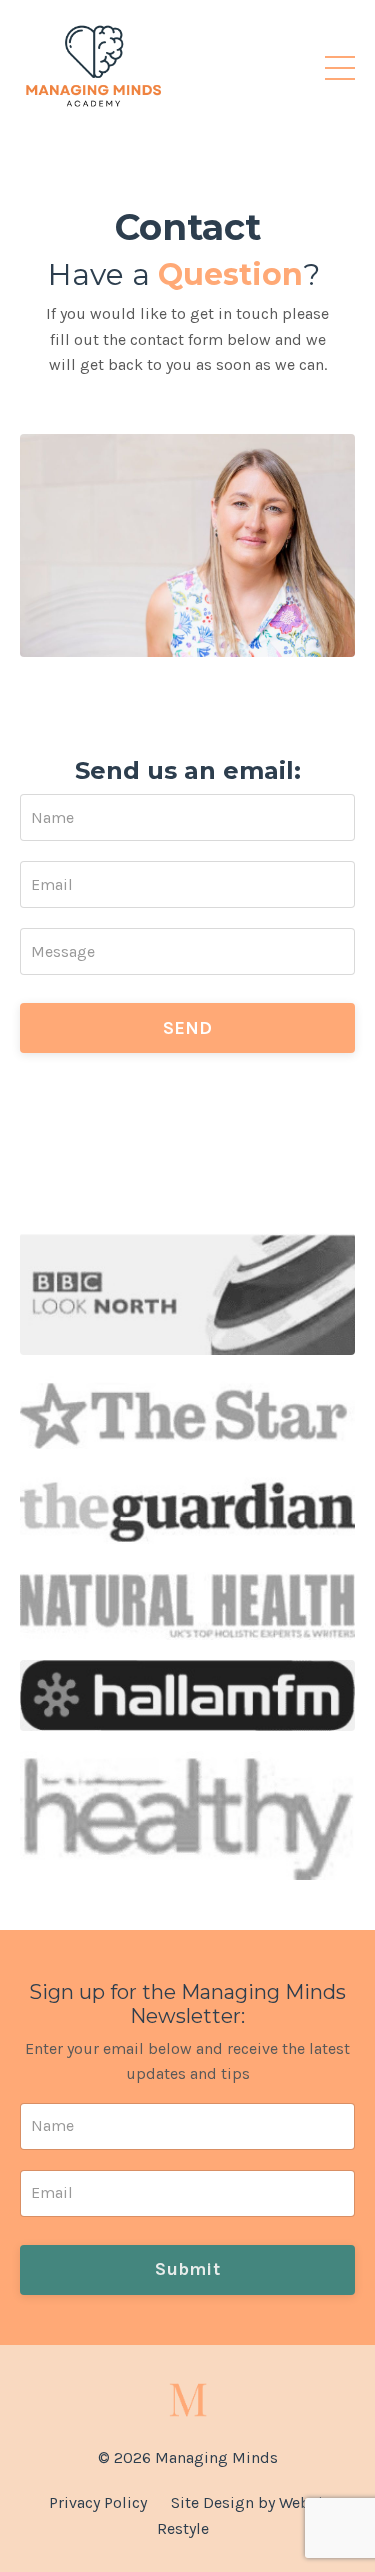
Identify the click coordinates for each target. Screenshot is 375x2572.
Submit (187, 2269)
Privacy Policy (98, 2502)
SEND (188, 1028)
